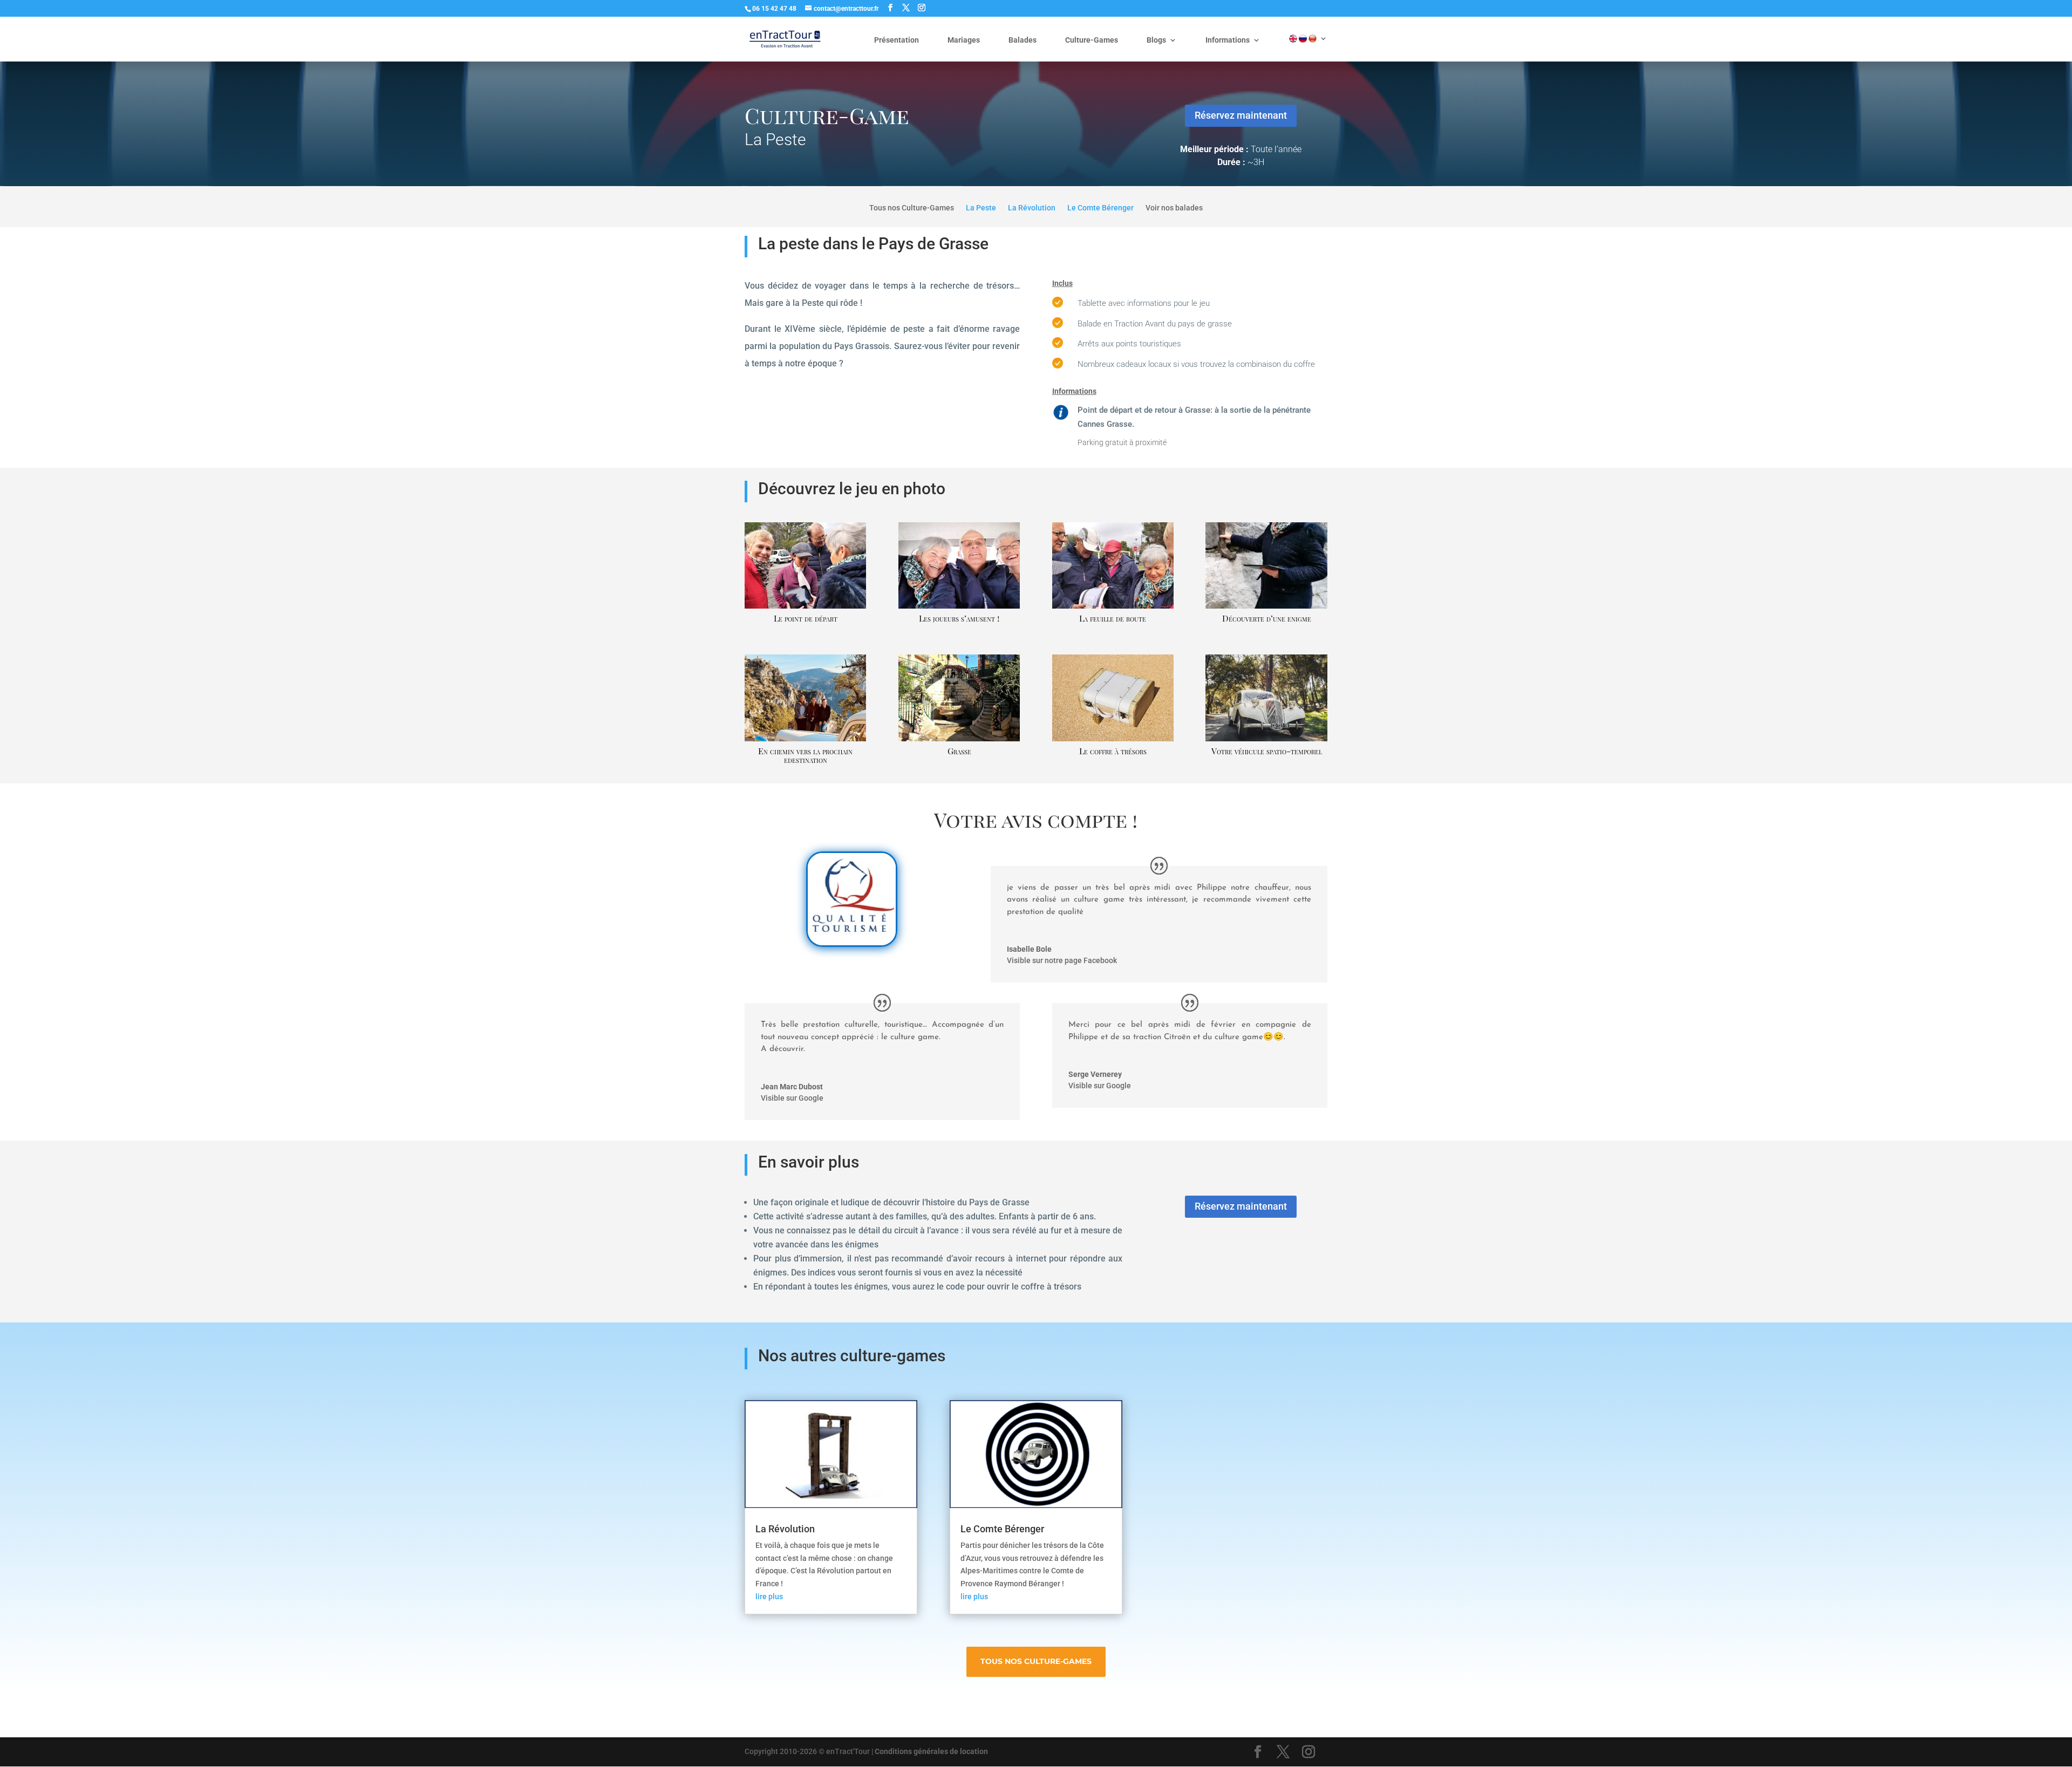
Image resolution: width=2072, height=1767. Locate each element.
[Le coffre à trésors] (1113, 741)
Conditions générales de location (931, 1751)
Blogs (1156, 40)
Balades (1023, 40)
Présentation (897, 40)
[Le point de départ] (805, 609)
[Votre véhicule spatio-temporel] (1266, 741)
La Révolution (785, 1529)
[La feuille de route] (1113, 609)
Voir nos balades (1174, 208)
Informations (1228, 40)
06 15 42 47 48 (774, 9)
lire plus (769, 1597)
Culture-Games (1092, 40)
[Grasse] (959, 741)
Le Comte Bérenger (1002, 1529)
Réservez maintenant (1241, 115)
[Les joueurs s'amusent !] (959, 609)
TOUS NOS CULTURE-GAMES (1036, 1661)
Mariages (964, 40)
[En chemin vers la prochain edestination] (805, 741)
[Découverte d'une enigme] (1266, 609)
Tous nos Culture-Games (912, 208)
